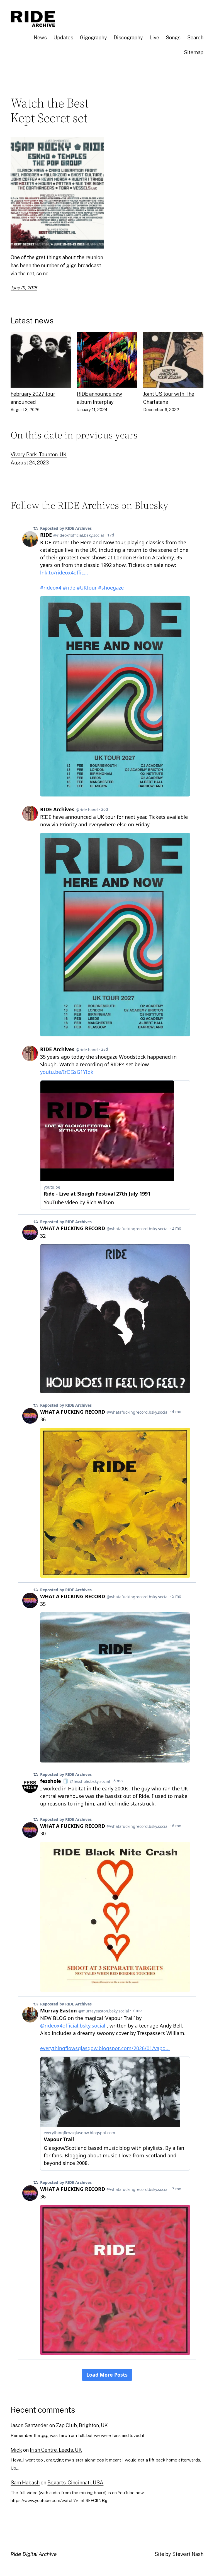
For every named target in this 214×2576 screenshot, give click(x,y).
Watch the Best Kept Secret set (50, 110)
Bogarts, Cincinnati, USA (75, 2483)
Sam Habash (25, 2483)
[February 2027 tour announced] (41, 361)
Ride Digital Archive (34, 2554)
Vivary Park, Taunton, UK (39, 455)
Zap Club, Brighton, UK (82, 2425)
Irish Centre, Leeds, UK (56, 2450)
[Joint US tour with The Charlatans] (173, 361)
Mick (16, 2450)
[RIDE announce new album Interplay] (107, 361)
